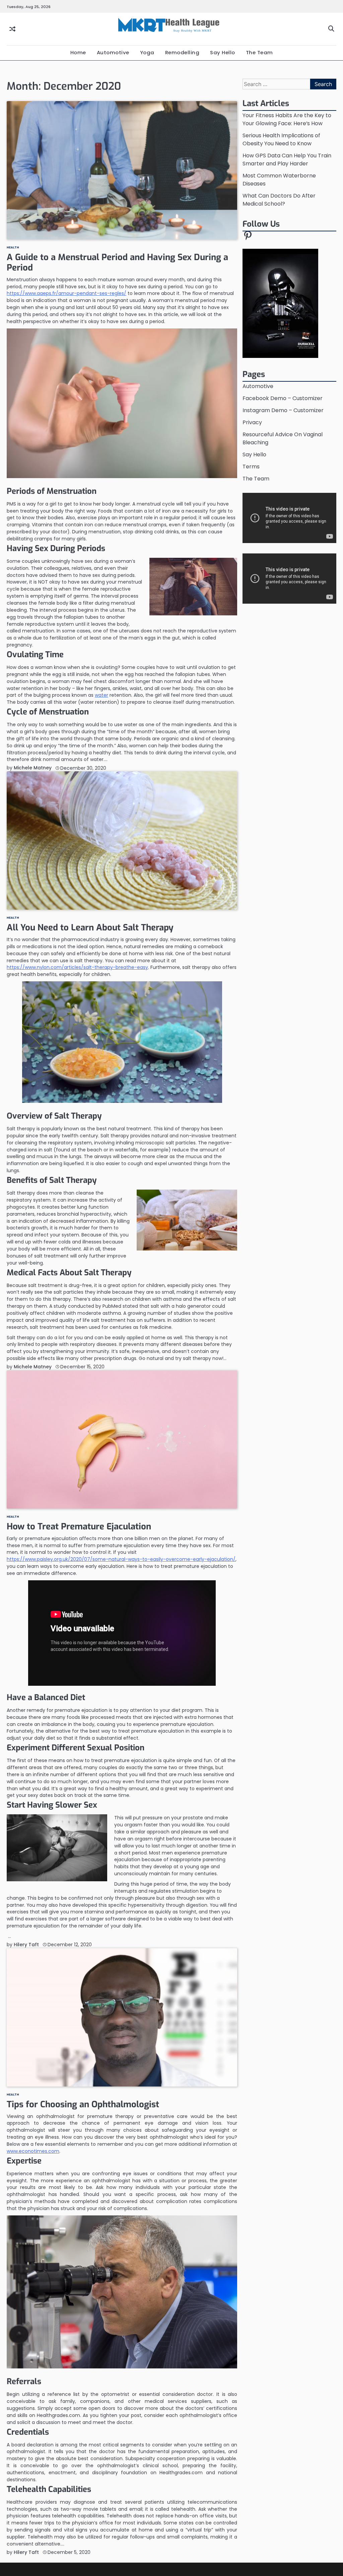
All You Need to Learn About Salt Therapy (90, 927)
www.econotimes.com (33, 2151)
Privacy (252, 422)
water (101, 695)
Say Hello (223, 52)
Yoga (147, 52)
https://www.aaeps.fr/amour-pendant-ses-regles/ (66, 293)
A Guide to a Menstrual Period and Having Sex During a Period (117, 262)
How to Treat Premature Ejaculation (79, 1526)
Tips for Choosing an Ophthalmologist (83, 2104)
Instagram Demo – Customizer (283, 410)
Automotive (113, 52)
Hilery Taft (26, 1945)
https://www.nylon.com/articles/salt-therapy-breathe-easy (77, 967)
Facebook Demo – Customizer (283, 398)
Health (13, 247)
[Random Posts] (12, 29)
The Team (259, 52)
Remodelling (182, 52)
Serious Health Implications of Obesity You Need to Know (281, 139)
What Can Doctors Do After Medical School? (279, 200)
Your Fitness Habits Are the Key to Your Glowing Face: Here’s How (287, 119)
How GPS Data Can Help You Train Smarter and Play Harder (287, 160)
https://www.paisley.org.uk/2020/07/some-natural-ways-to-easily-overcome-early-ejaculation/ (121, 1559)
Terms (251, 467)
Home (78, 52)
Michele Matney (33, 768)
